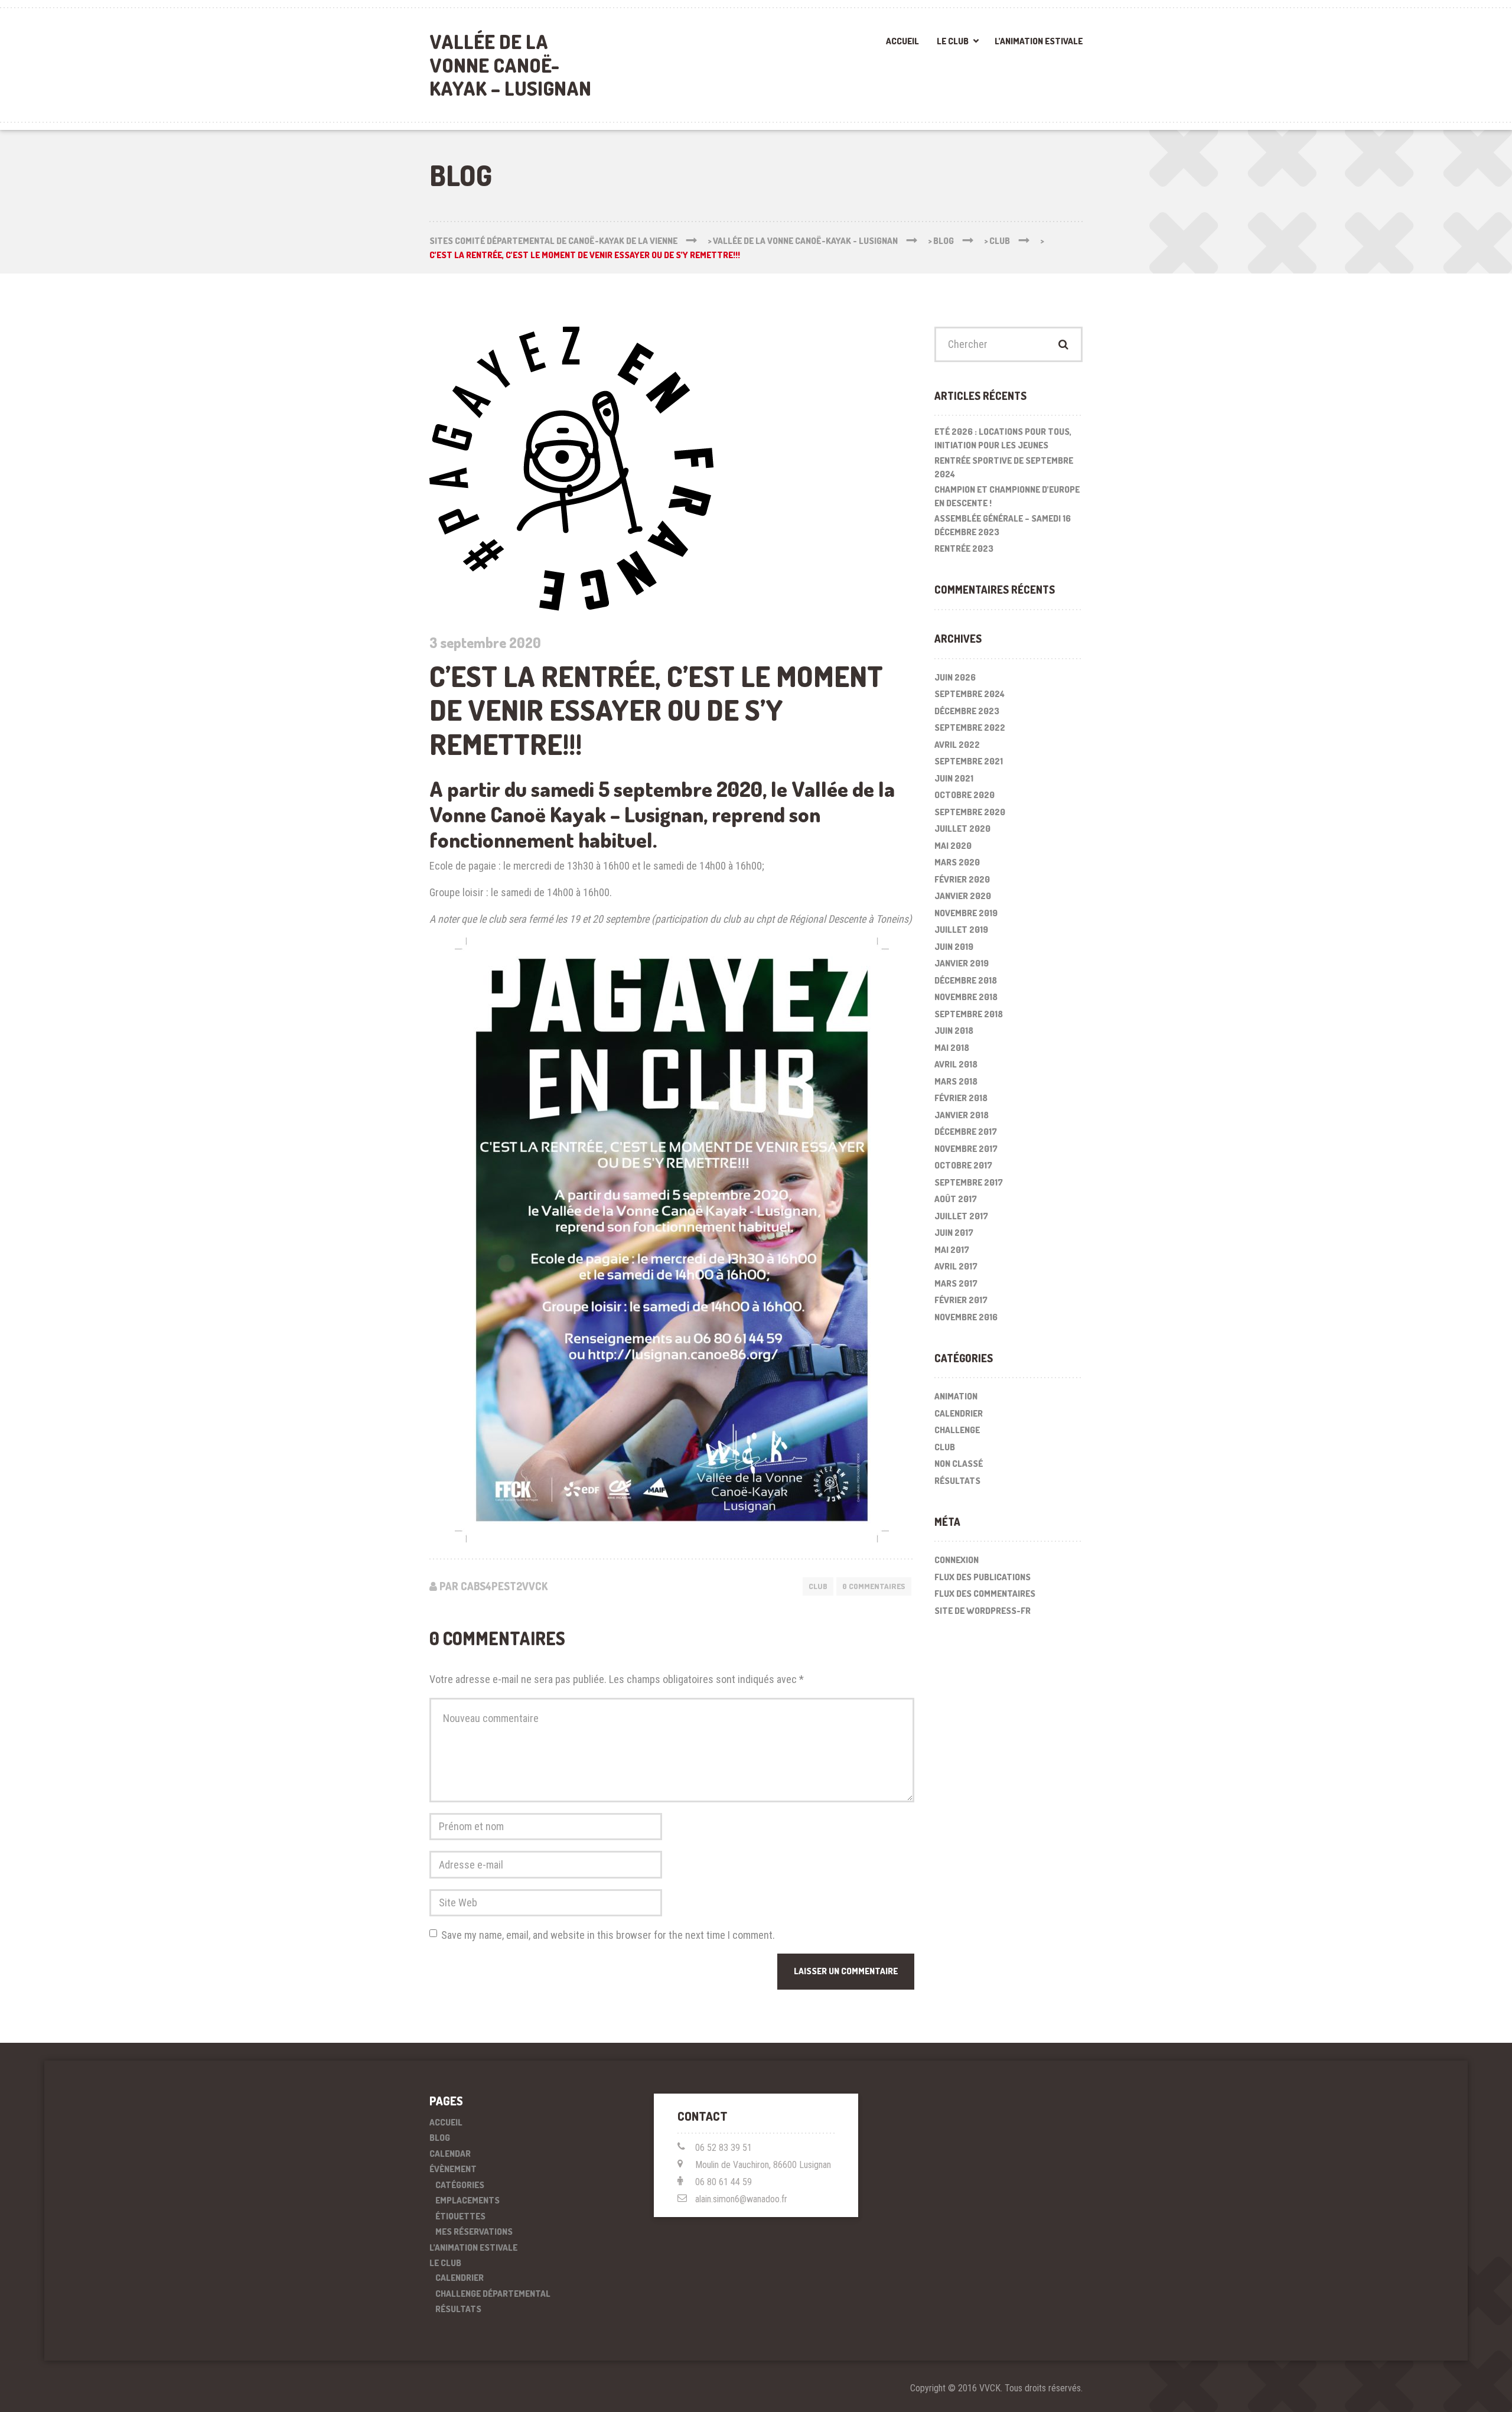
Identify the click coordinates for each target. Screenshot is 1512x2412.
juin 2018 (954, 1031)
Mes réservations (474, 2232)
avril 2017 (956, 1266)
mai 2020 (953, 846)
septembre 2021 (969, 761)
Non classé (959, 1464)
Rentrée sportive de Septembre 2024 (1004, 467)
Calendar (450, 2154)
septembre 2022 (970, 727)
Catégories (460, 2185)
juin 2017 (954, 1233)
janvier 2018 (962, 1115)
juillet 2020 (962, 829)
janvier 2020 (963, 896)
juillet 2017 (961, 1216)
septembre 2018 (969, 1014)
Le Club (953, 41)
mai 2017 (952, 1250)
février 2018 (961, 1098)
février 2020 (962, 879)
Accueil (902, 41)
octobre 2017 (963, 1165)
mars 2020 (957, 862)
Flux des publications (983, 1577)
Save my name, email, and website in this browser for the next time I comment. (608, 1935)
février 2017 (961, 1300)
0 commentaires (874, 1586)
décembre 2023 (967, 711)
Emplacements (467, 2200)
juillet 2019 (961, 930)
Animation (956, 1396)
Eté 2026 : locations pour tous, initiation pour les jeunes (1003, 438)
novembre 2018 (966, 997)
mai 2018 (952, 1048)
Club (818, 1586)
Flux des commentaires (985, 1594)
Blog (440, 2138)
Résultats (957, 1481)
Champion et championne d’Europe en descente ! (1007, 496)
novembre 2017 (966, 1149)
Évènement (453, 2169)
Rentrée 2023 (964, 549)
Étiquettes (460, 2216)
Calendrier (959, 1413)
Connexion (957, 1560)
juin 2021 (954, 778)
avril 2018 (956, 1064)
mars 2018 (956, 1081)
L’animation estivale (1039, 41)
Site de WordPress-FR (983, 1611)
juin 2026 (955, 677)
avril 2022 (957, 745)
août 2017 (956, 1199)
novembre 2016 (966, 1317)
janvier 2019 (962, 963)
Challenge (957, 1430)
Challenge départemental (493, 2294)
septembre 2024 (970, 694)
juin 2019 (954, 947)
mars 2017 (956, 1283)
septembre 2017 (969, 1182)
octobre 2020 (964, 795)
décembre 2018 (966, 980)
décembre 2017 (966, 1132)
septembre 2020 (970, 812)
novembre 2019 (966, 913)
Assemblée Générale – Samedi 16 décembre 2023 (1003, 525)
